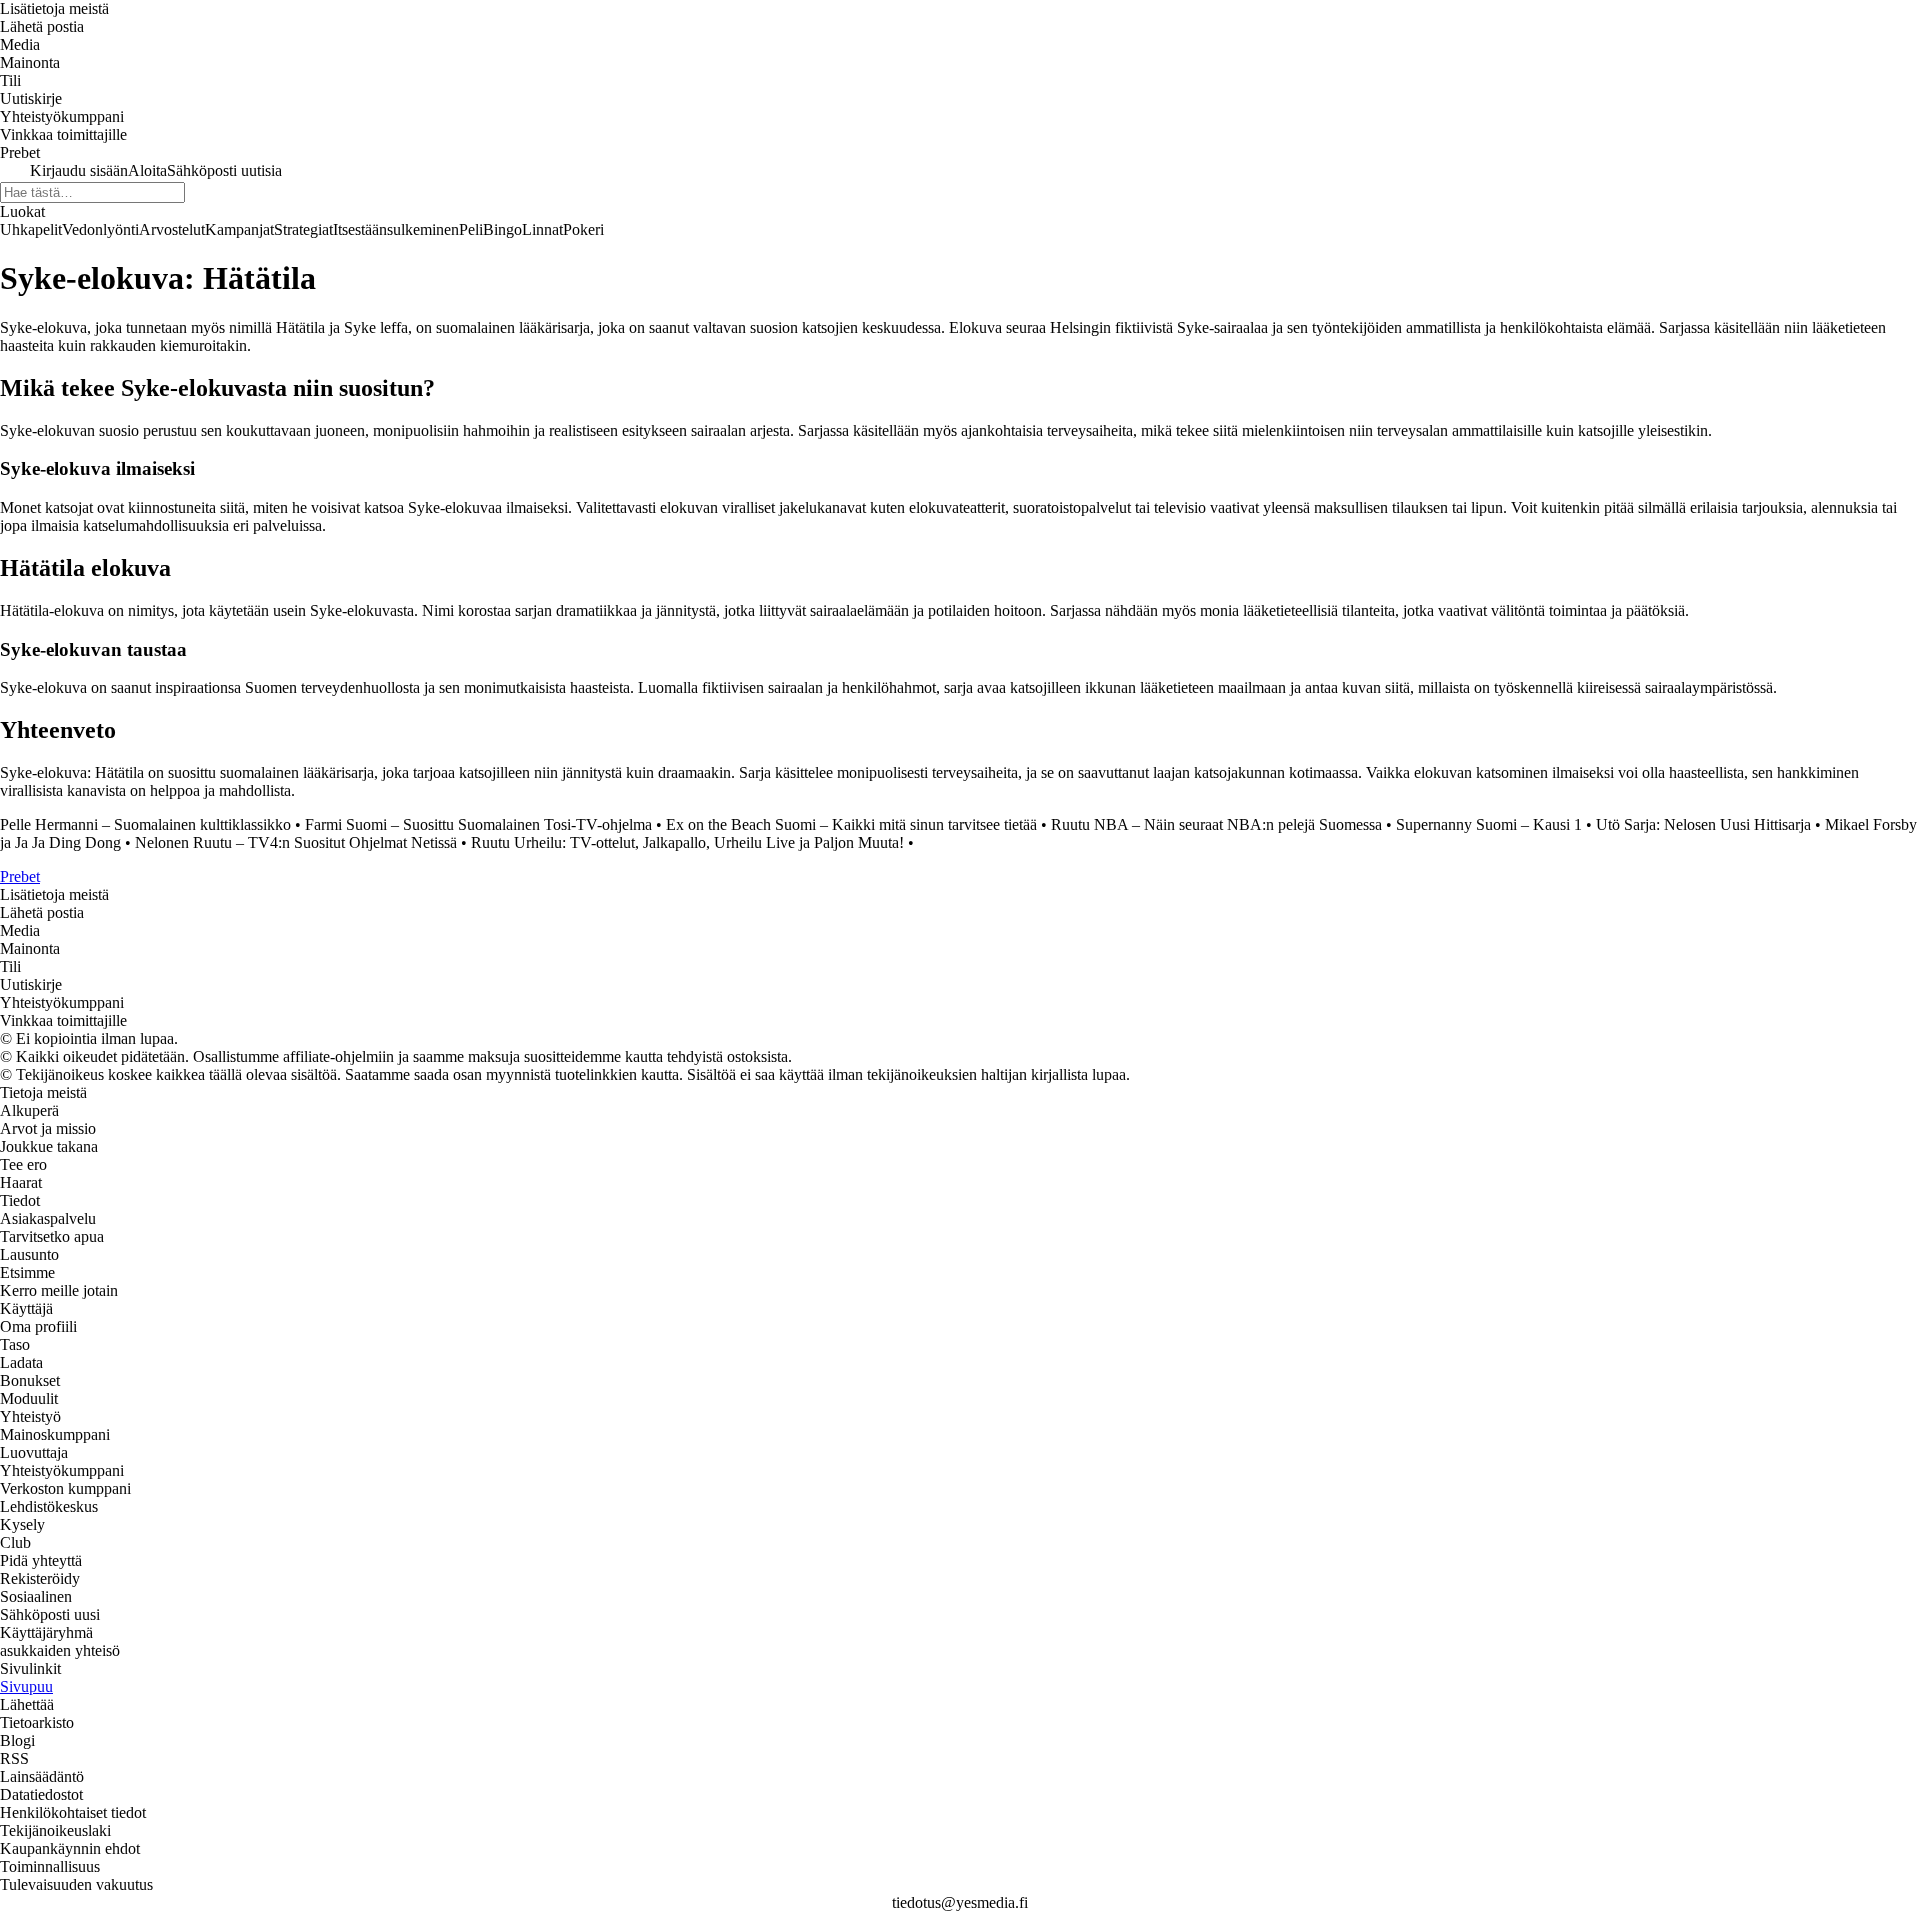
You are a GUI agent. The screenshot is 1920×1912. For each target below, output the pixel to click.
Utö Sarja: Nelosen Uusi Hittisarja (1703, 824)
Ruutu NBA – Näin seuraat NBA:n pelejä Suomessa (1216, 824)
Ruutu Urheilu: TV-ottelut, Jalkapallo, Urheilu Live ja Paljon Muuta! (687, 842)
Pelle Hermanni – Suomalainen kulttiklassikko (145, 824)
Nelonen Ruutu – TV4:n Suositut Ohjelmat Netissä (296, 842)
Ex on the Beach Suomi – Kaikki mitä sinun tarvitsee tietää (851, 824)
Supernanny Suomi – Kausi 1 (1489, 824)
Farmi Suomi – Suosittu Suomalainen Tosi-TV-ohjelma (478, 824)
